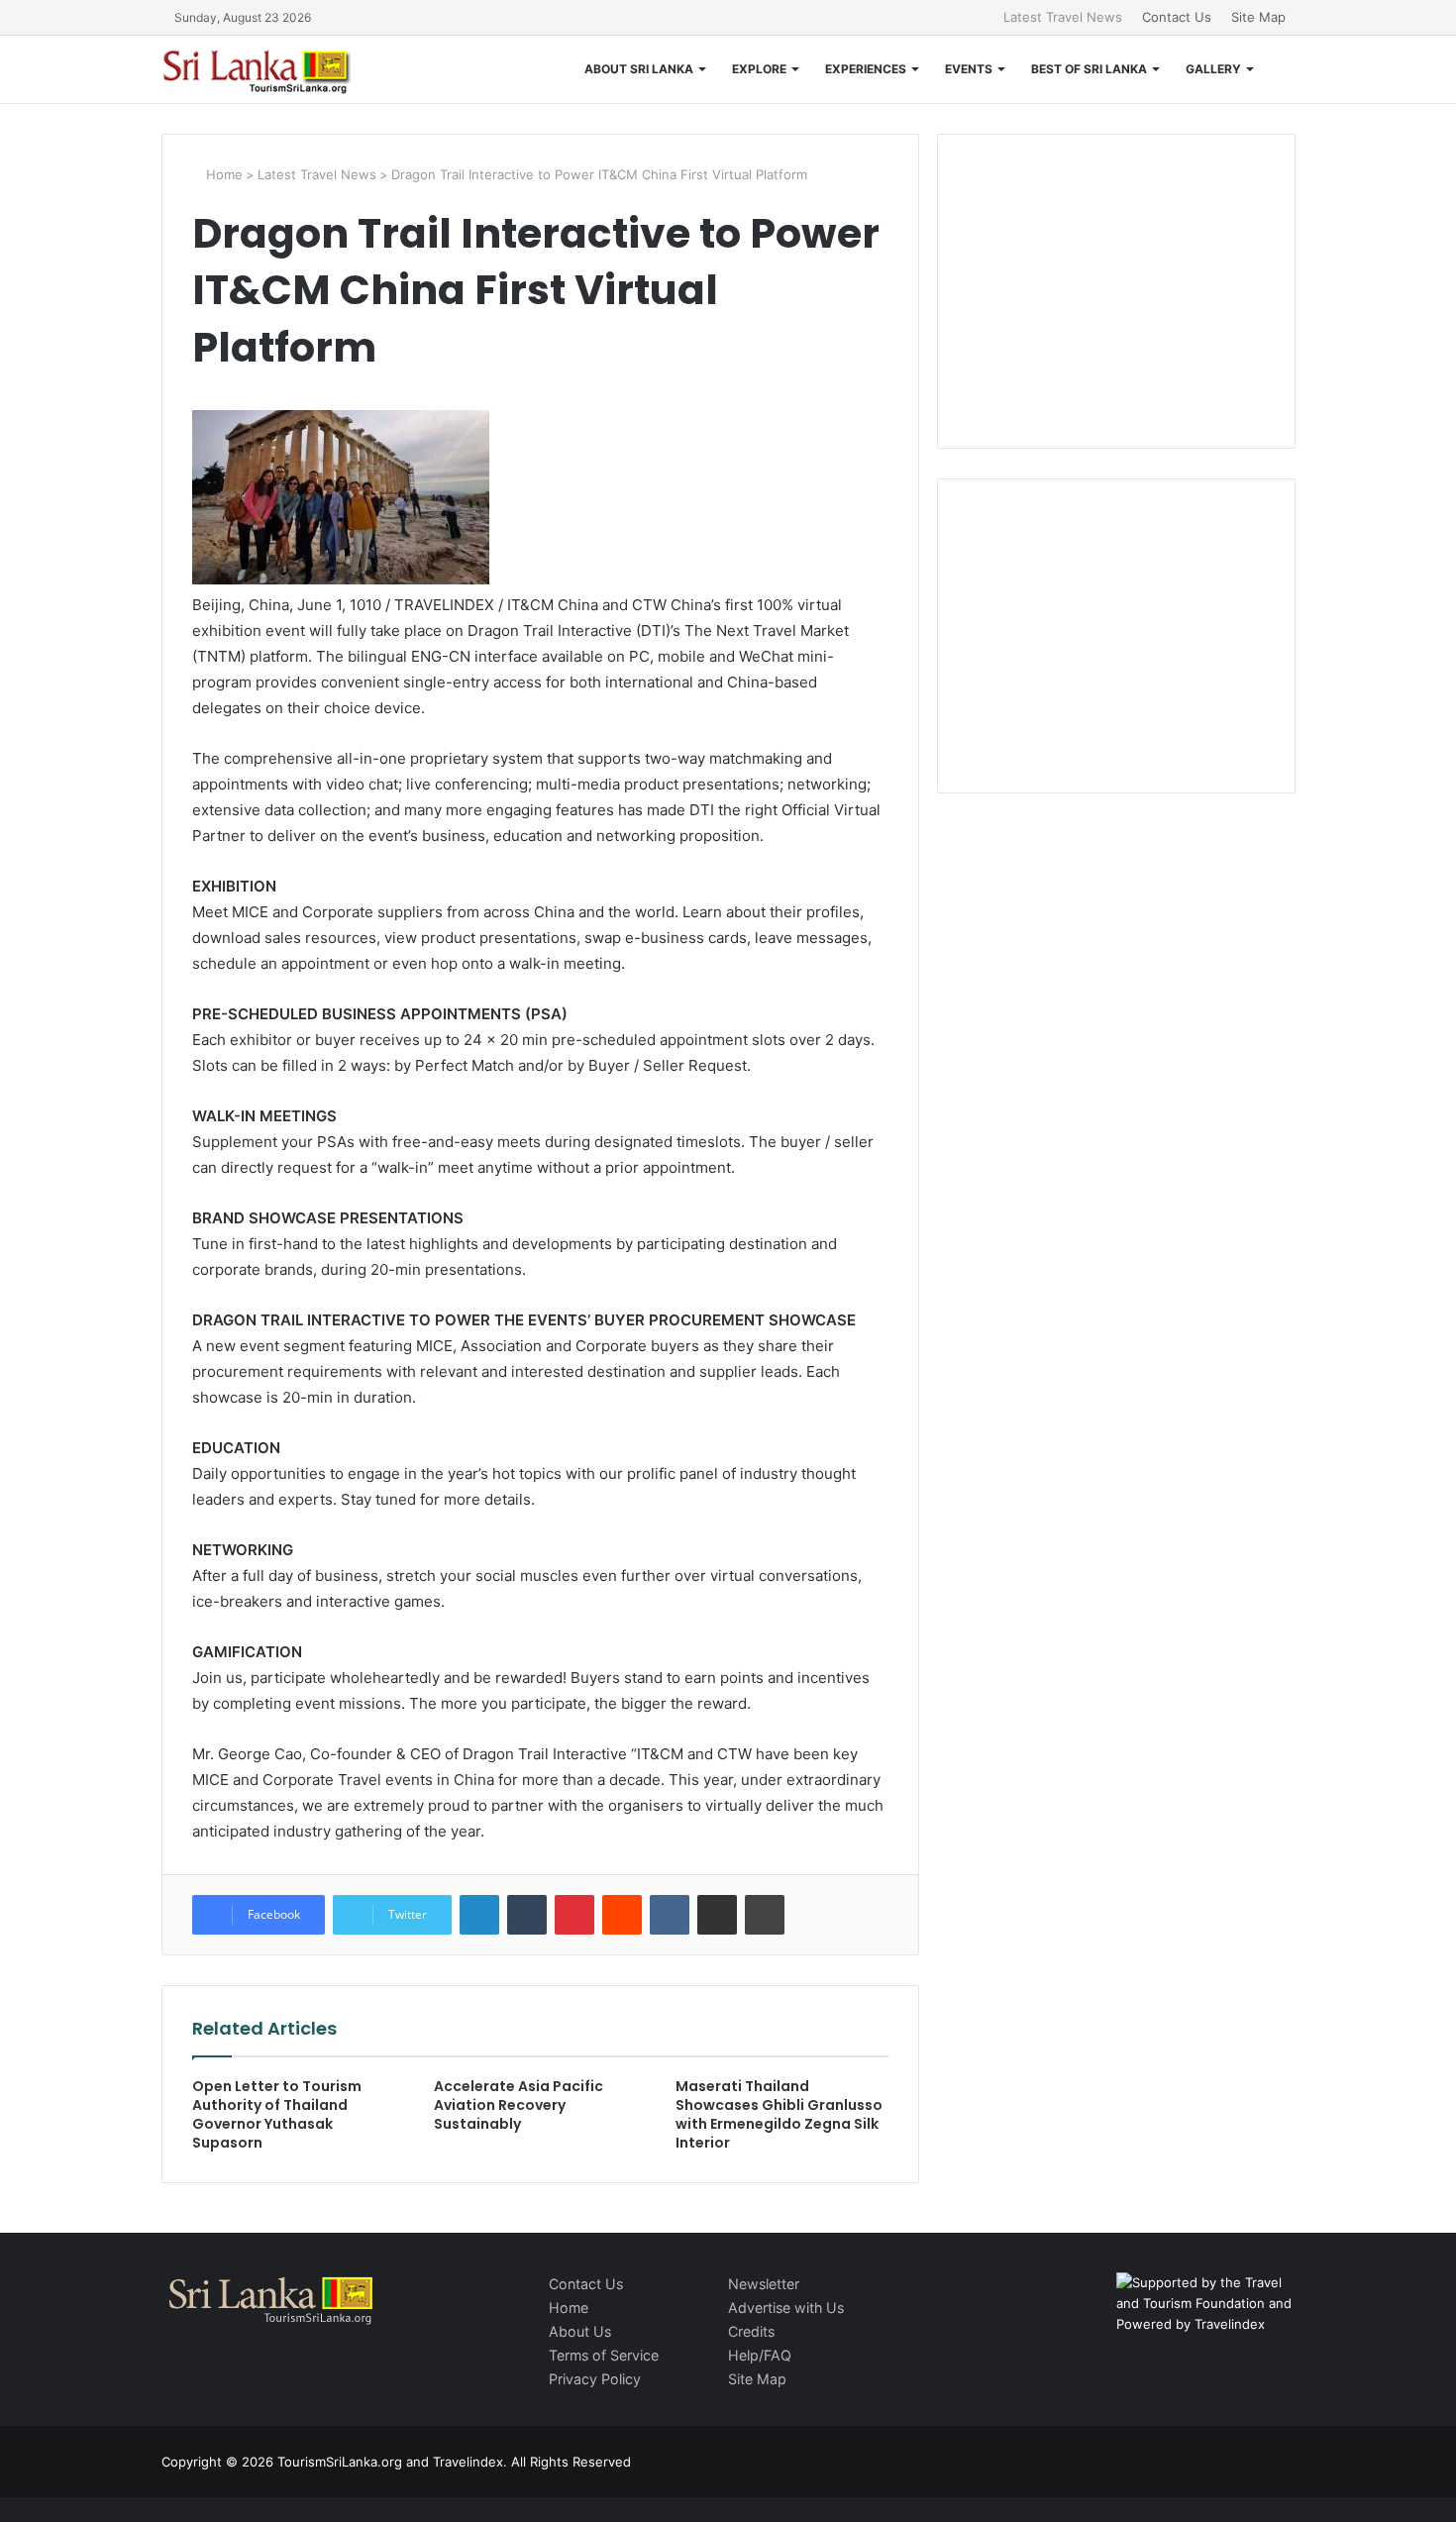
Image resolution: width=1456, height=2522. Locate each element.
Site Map (1258, 17)
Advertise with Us (786, 2308)
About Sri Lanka (639, 69)
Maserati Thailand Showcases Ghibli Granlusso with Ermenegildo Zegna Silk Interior (779, 2114)
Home (222, 174)
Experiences (866, 69)
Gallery (1213, 69)
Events (969, 69)
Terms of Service (604, 2355)
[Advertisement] (1116, 288)
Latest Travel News (1063, 17)
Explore (759, 69)
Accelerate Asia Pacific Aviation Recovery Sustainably (519, 2105)
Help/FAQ (760, 2355)
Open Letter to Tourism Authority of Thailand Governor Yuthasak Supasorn (277, 2114)
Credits (751, 2331)
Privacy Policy (595, 2379)
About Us (580, 2331)
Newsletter (764, 2284)
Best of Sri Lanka (1089, 69)
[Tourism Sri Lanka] (270, 69)
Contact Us (1177, 17)
